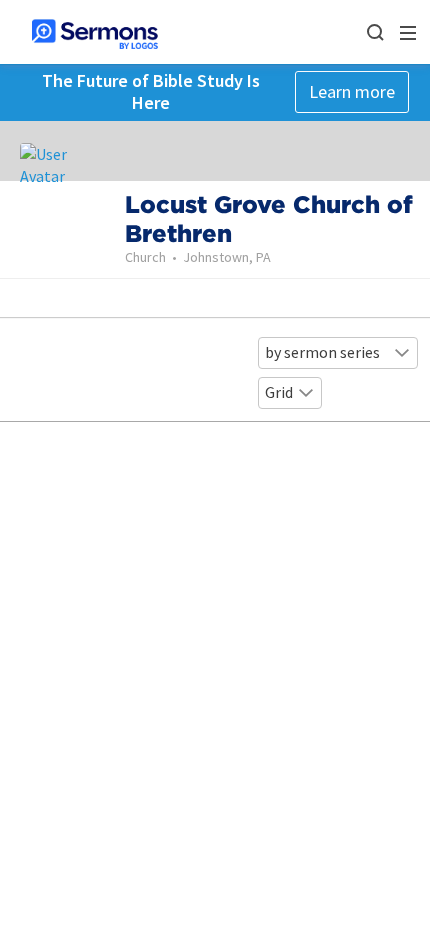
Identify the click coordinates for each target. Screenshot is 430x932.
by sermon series (322, 352)
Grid (279, 392)
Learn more (352, 91)
